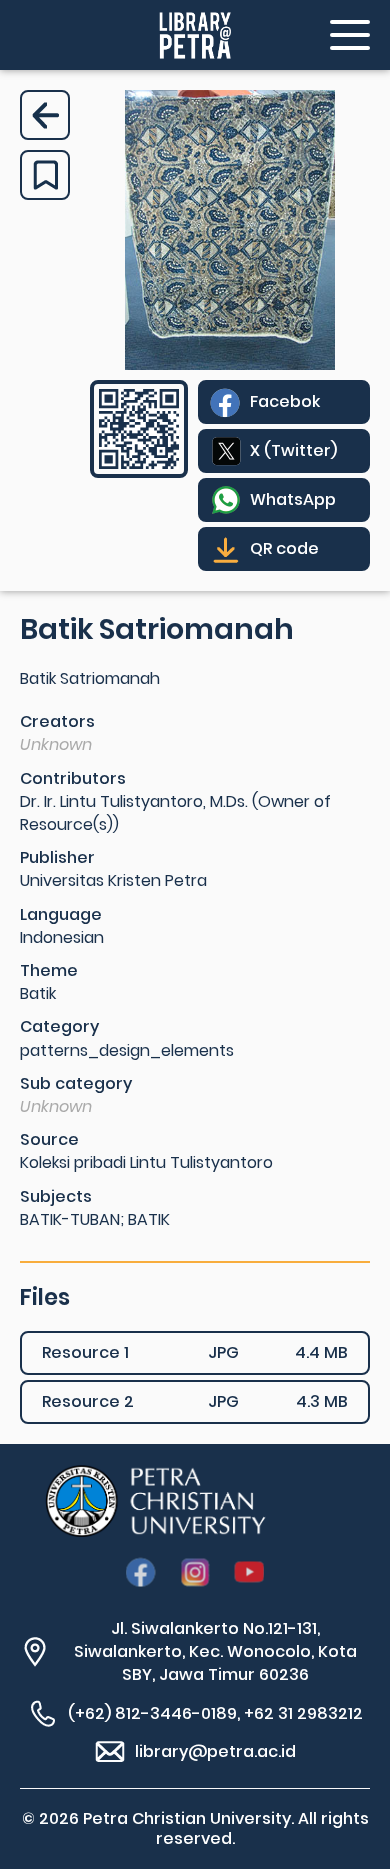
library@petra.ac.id (215, 1751)
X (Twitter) (293, 450)
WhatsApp (293, 499)
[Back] (45, 115)
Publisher (57, 857)
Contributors (73, 778)
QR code (284, 548)
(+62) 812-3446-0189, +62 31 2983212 (215, 1713)
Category (59, 1026)
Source (49, 1139)
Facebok (285, 401)
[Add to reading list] (45, 175)
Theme (49, 970)
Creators (57, 721)
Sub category (76, 1083)
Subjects (56, 1196)
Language (61, 914)
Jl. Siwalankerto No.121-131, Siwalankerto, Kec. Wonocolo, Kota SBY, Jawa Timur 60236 (215, 1651)
